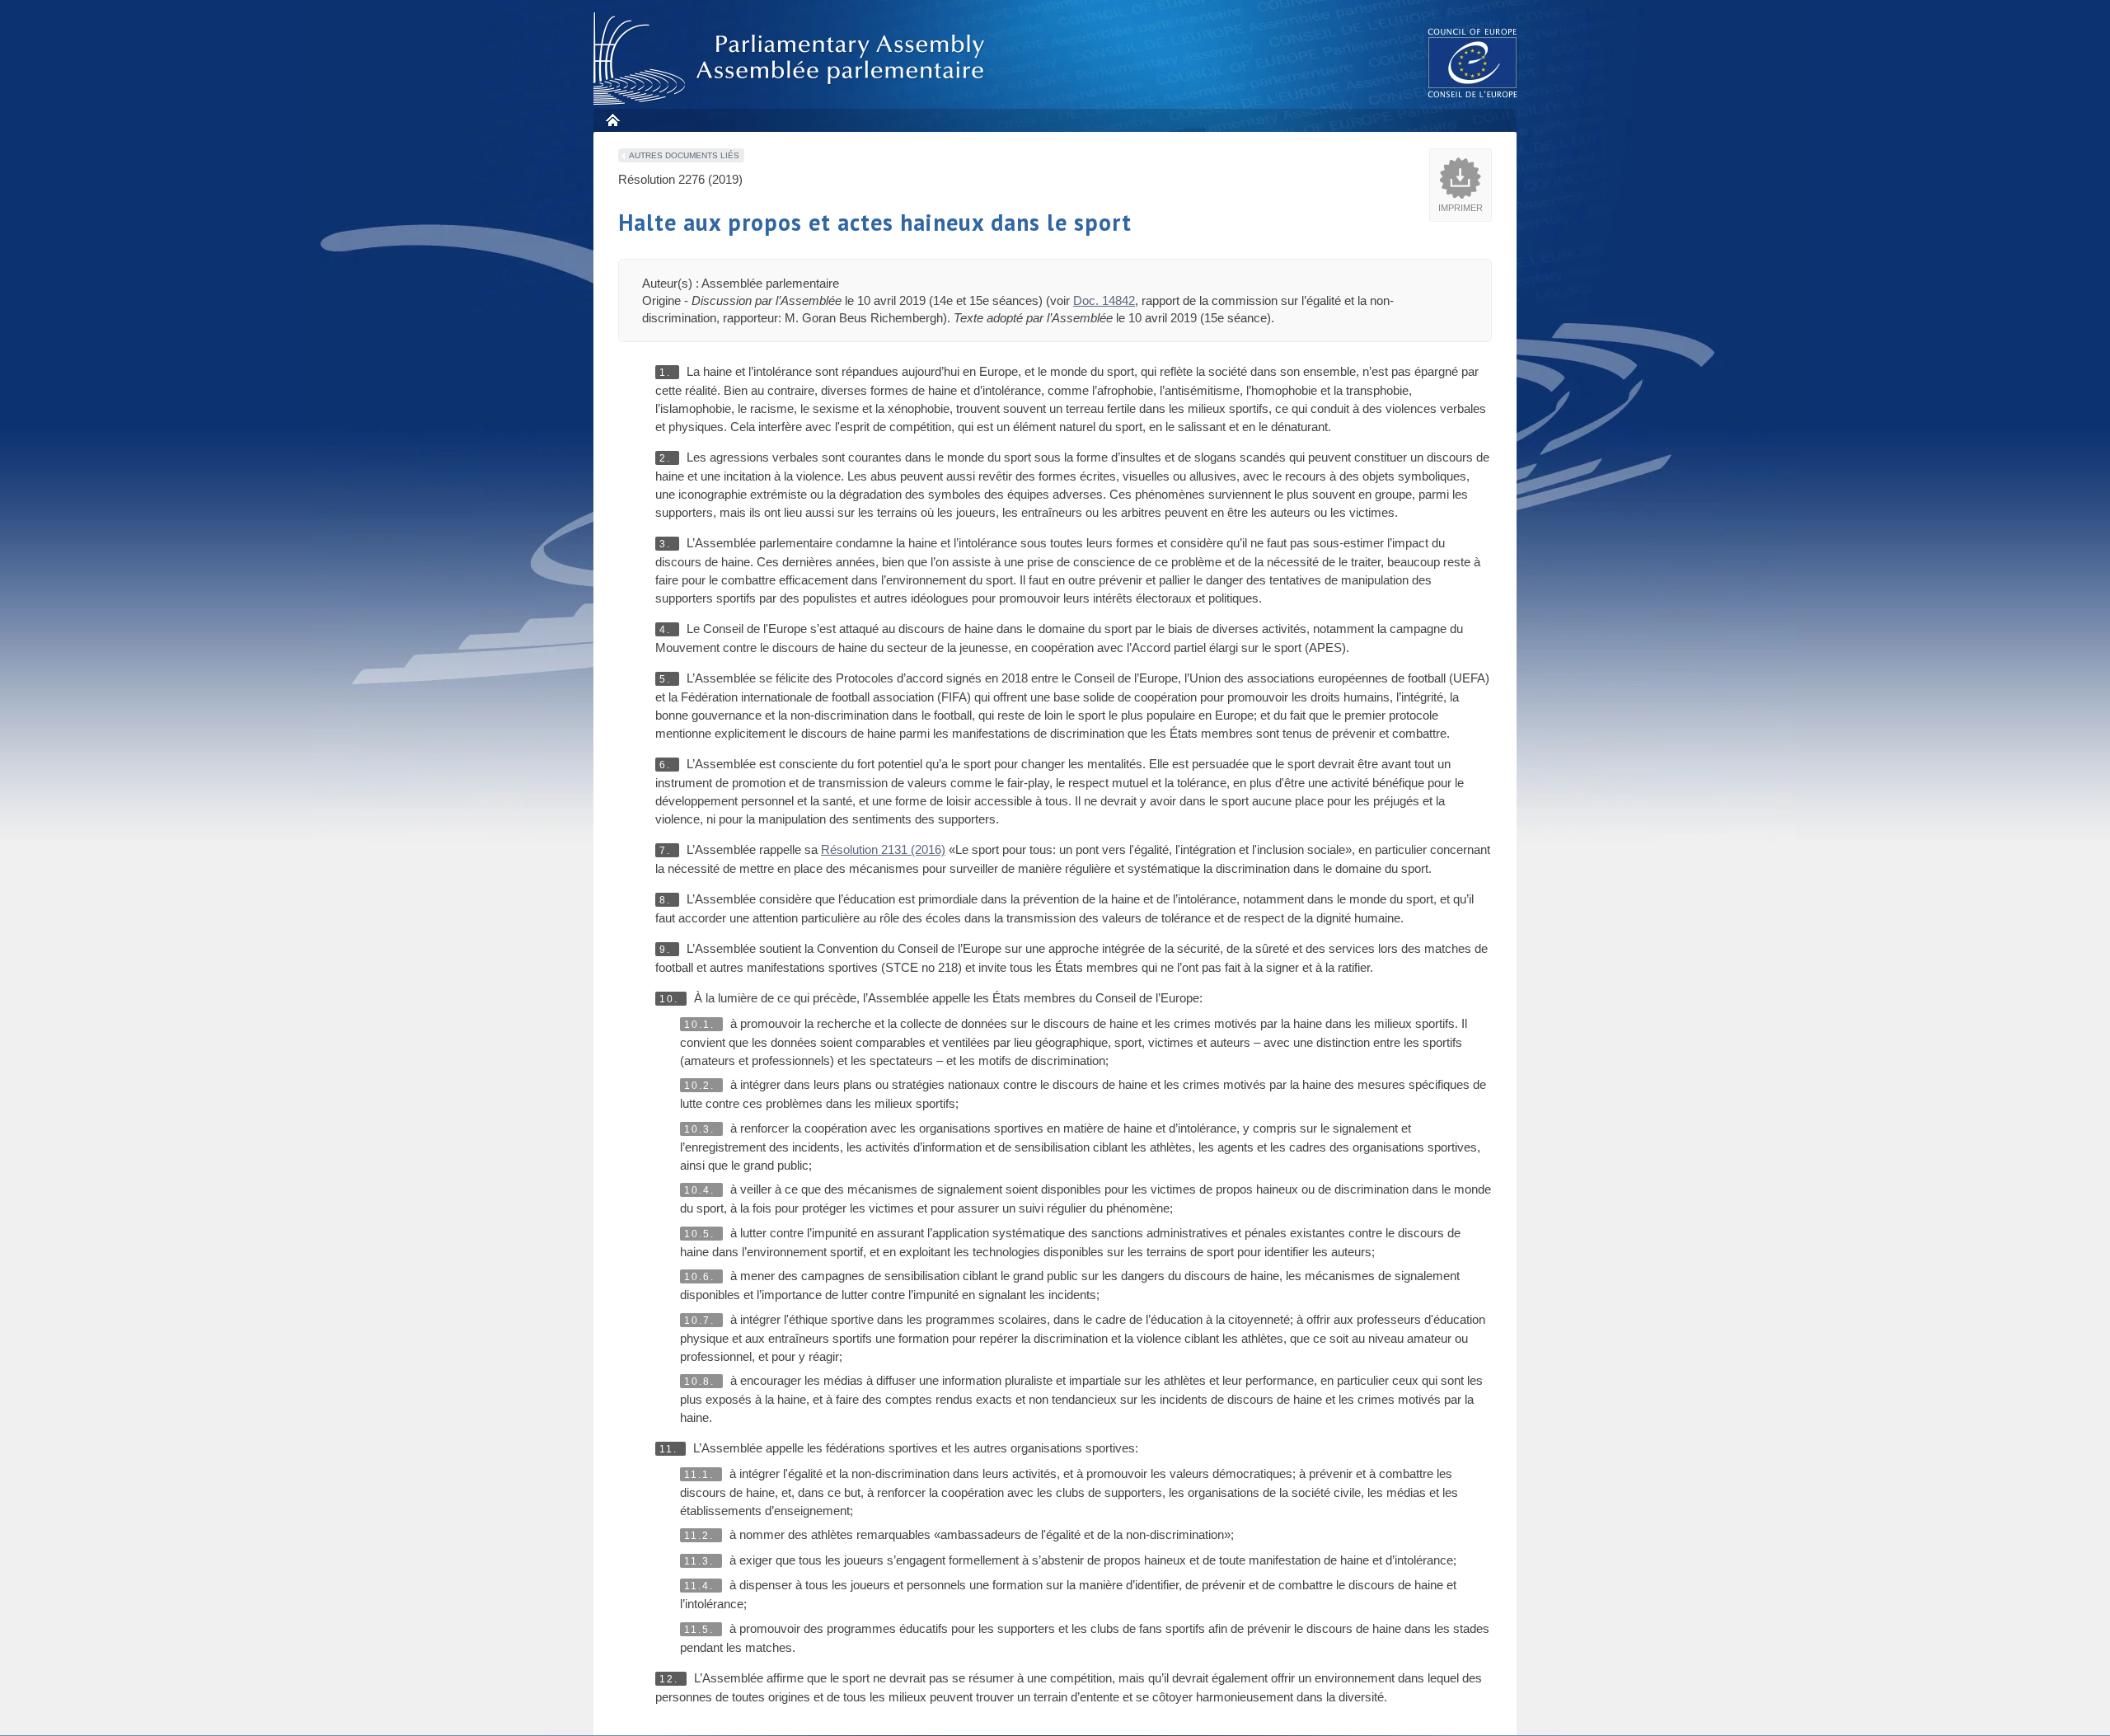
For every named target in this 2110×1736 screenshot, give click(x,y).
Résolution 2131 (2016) (883, 849)
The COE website (1473, 62)
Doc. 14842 (1104, 300)
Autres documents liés (684, 155)
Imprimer (1461, 208)
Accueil (612, 120)
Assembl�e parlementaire (792, 59)
